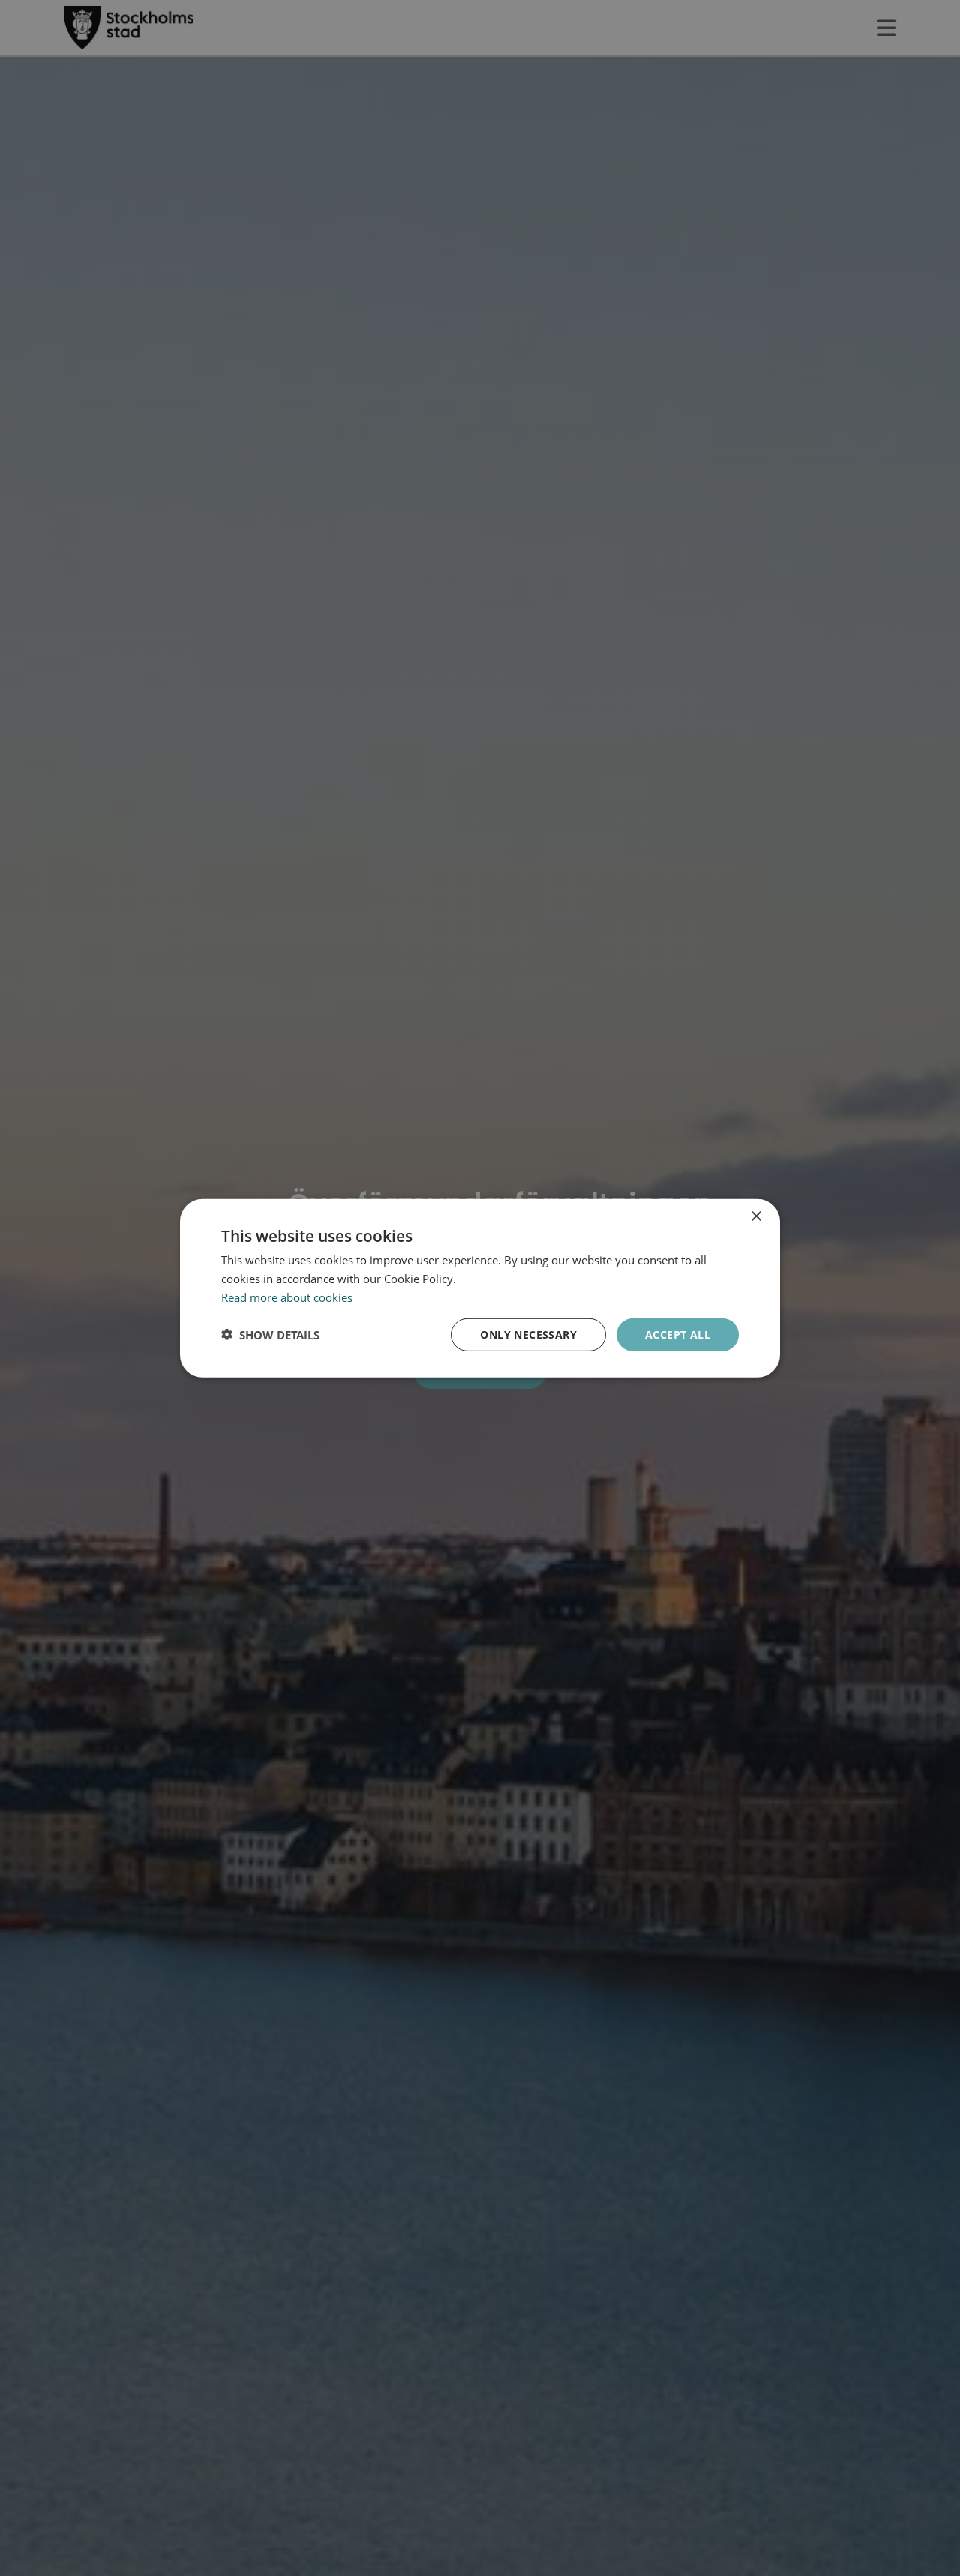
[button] (270, 1334)
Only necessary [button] (528, 1334)
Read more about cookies (287, 1297)
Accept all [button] (678, 1334)
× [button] (756, 1216)
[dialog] (480, 1288)
